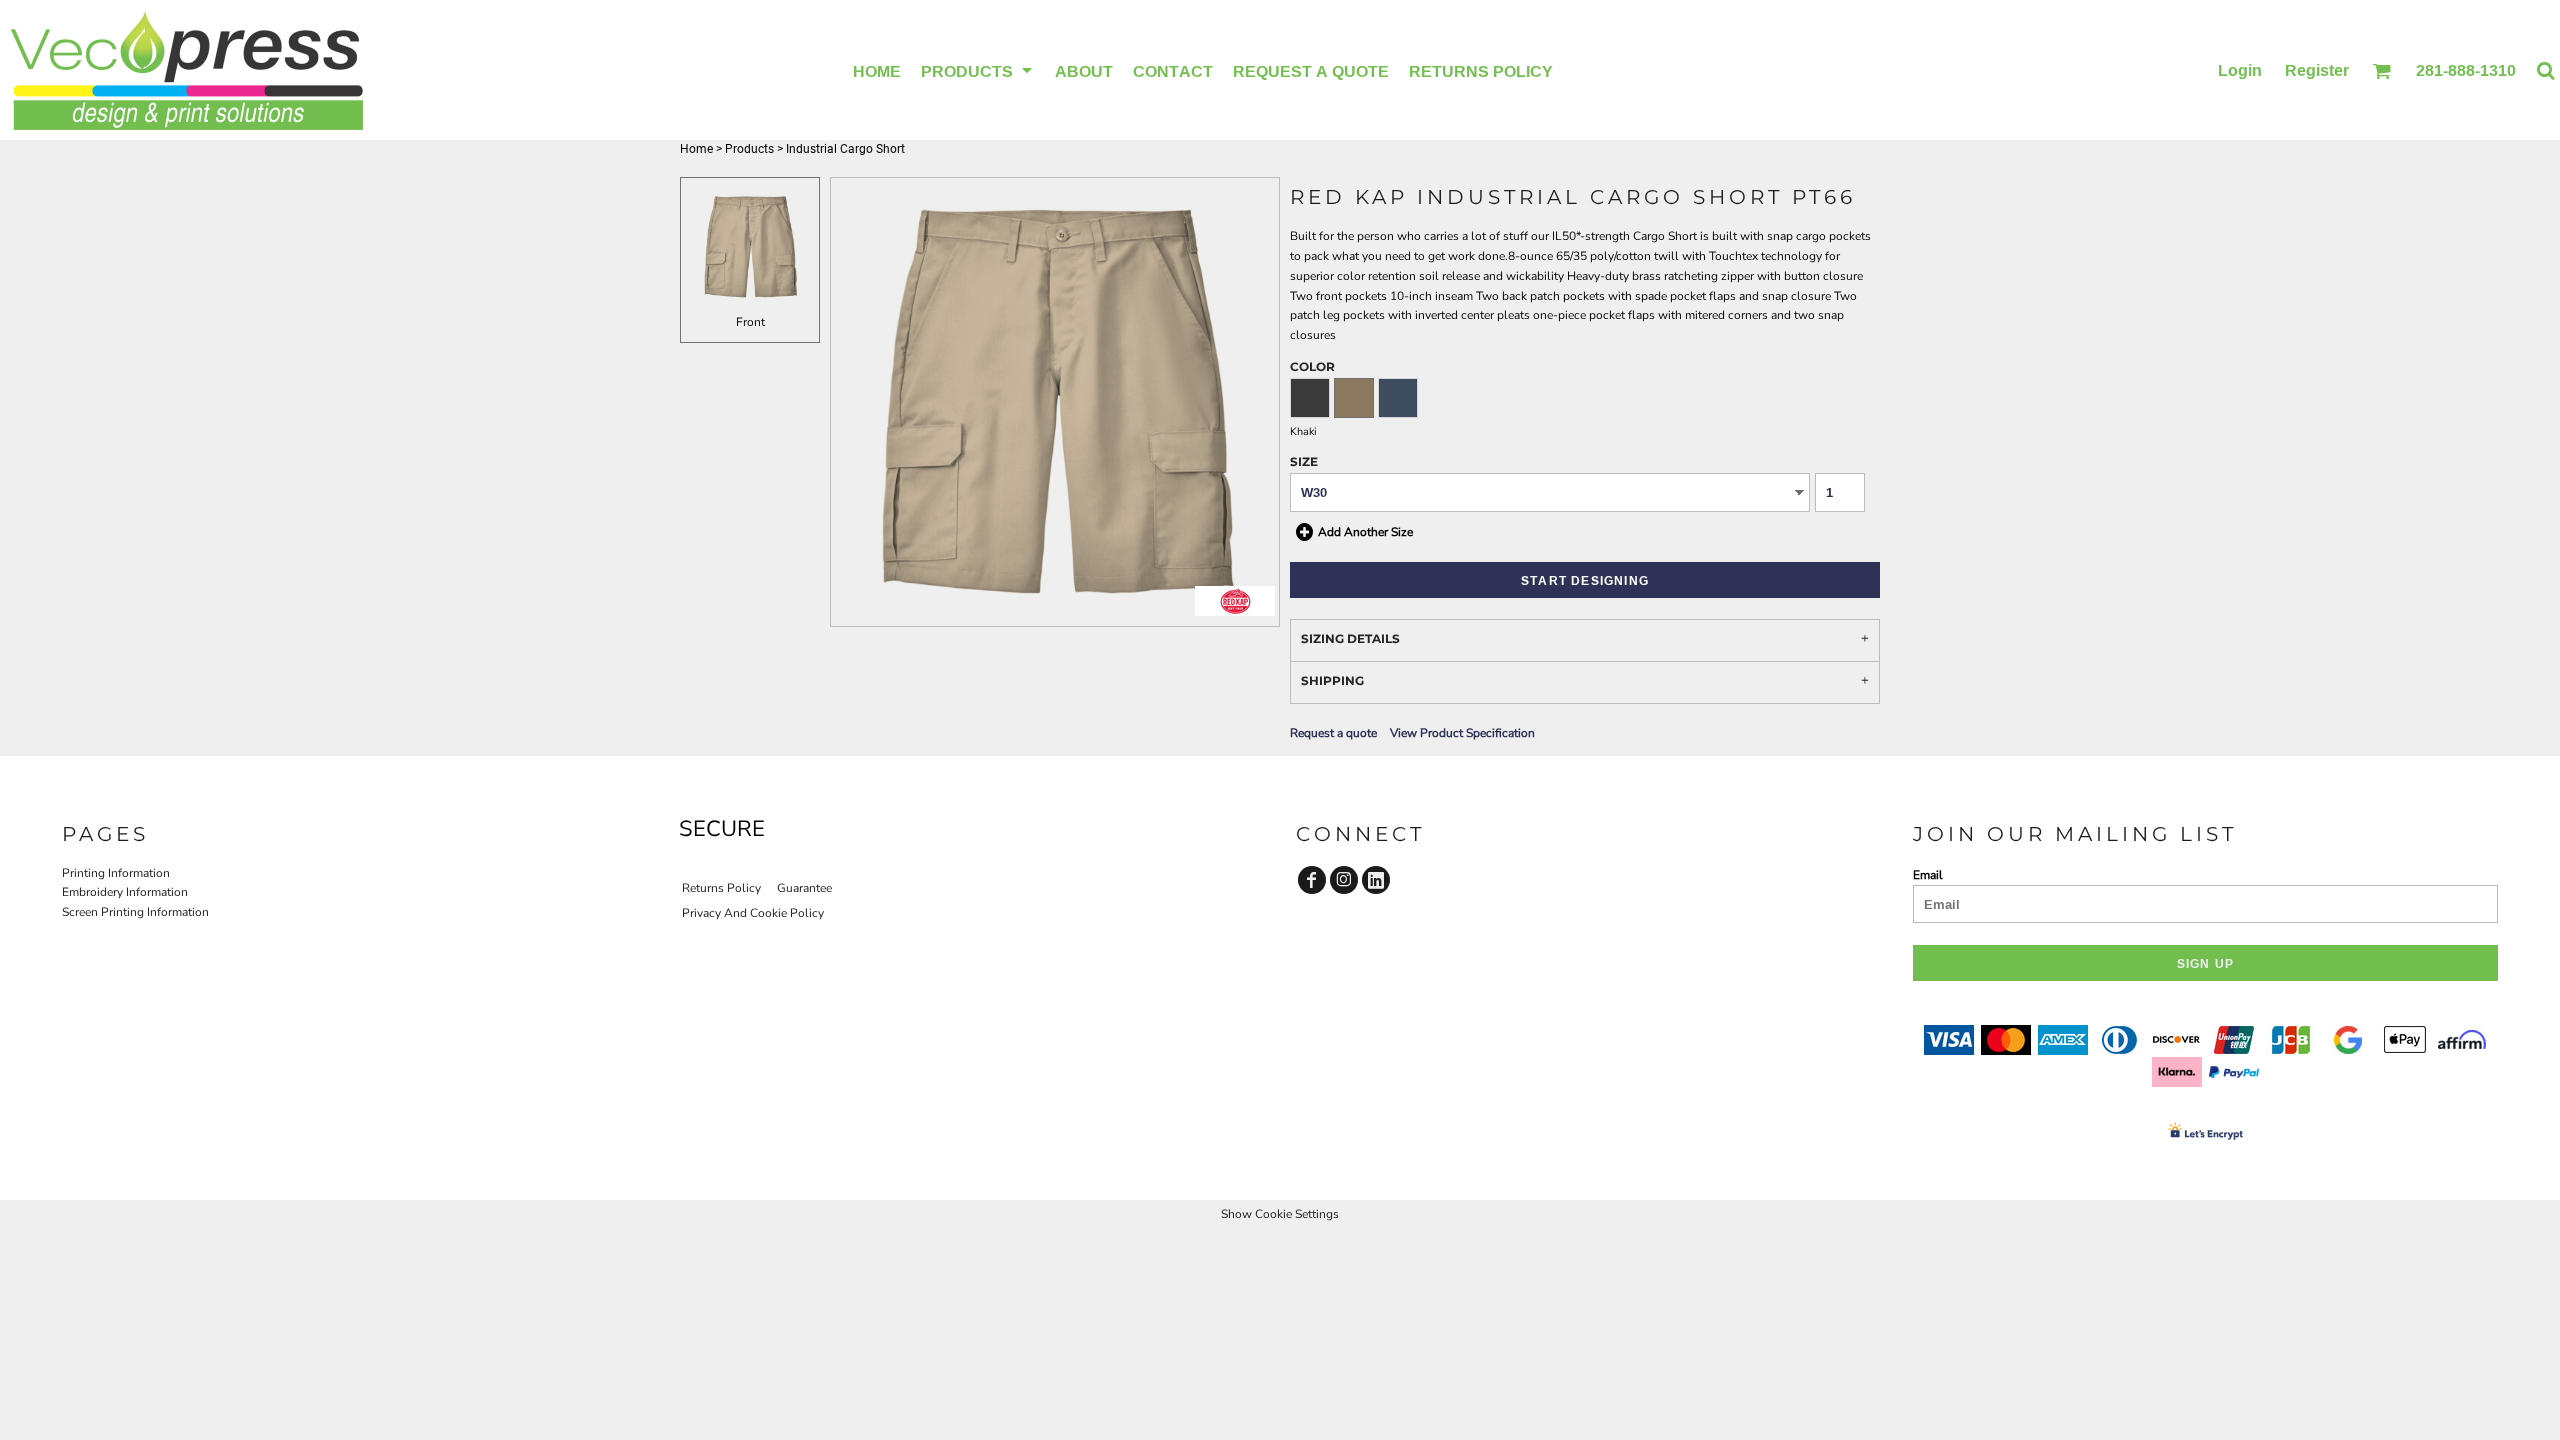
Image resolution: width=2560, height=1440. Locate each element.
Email (1928, 875)
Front (750, 322)
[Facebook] (1312, 880)
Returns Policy (721, 888)
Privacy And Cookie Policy (753, 913)
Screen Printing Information (135, 912)
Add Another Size (1365, 531)
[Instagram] (1344, 880)
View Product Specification (1462, 733)
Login (2240, 70)
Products (749, 149)
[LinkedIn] (1376, 880)
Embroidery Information (125, 892)
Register (2317, 70)
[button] (978, 70)
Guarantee (804, 888)
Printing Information (116, 873)
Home (696, 149)
